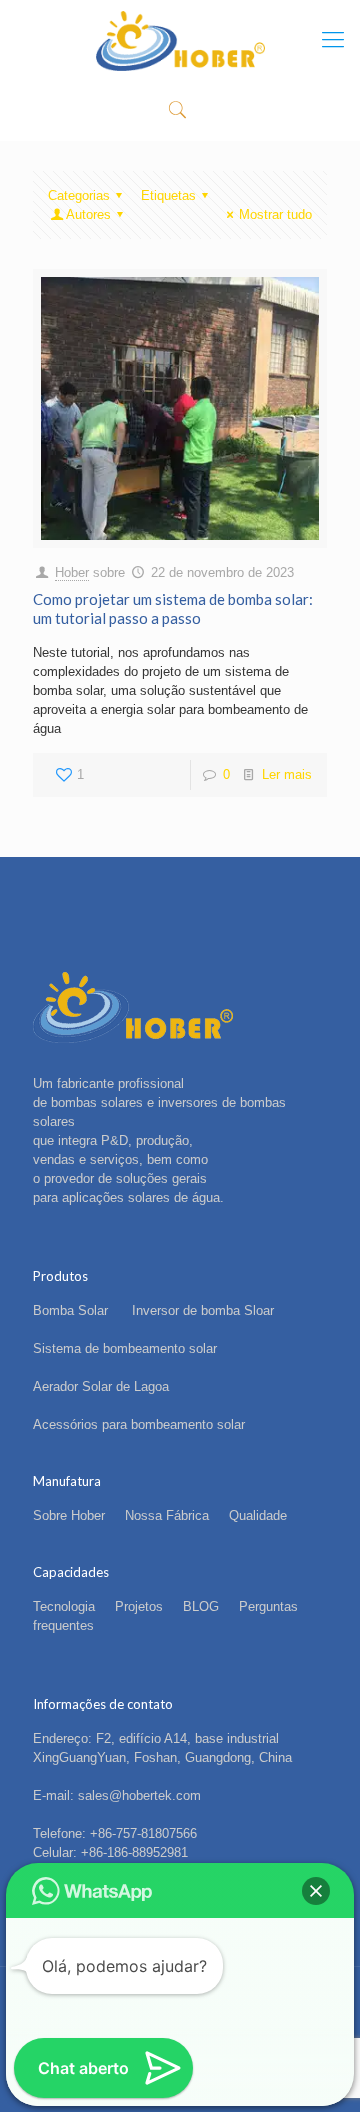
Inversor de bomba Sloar (203, 1310)
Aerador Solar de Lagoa (101, 1386)
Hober (72, 572)
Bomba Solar (72, 1310)
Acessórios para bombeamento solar (139, 1424)
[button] (316, 1891)
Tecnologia (64, 1606)
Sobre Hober (69, 1515)
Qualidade (258, 1515)
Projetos (139, 1606)
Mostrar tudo (275, 214)
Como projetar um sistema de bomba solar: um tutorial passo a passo (173, 608)
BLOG (201, 1606)
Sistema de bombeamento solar (125, 1348)
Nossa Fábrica (167, 1515)
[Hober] (180, 40)
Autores (88, 214)
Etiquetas (168, 195)
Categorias (79, 195)
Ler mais (287, 774)
